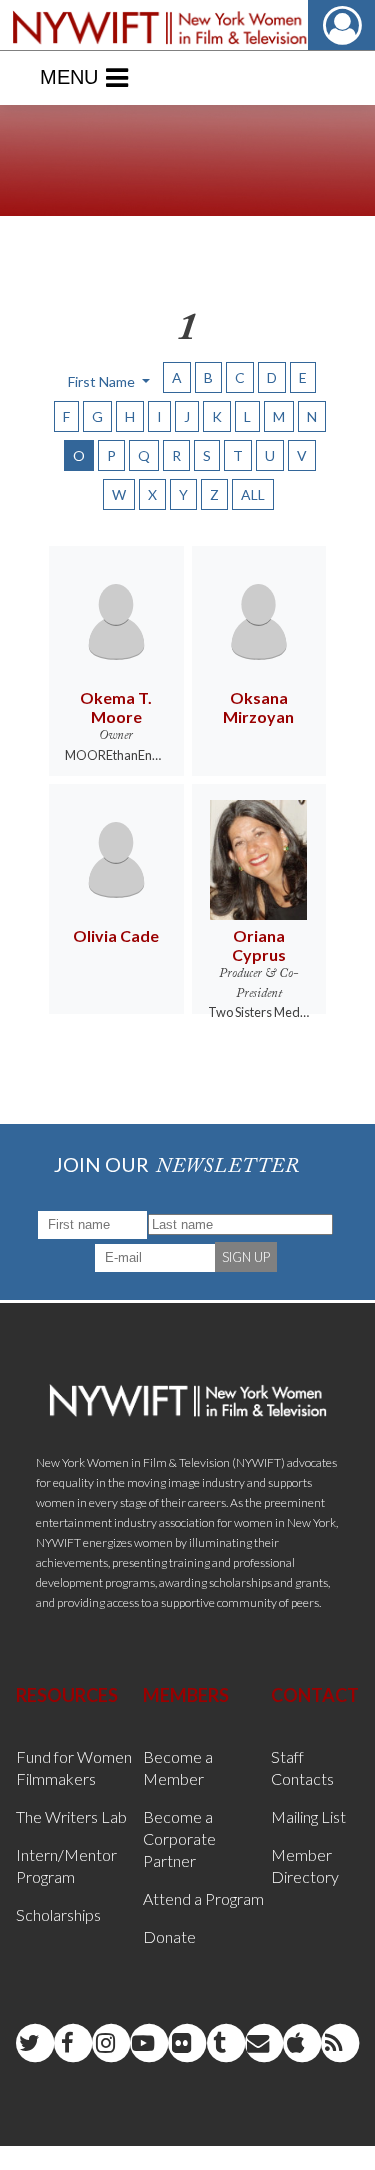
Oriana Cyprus (259, 945)
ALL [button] (253, 494)
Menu (69, 77)
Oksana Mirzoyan (258, 707)
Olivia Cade (116, 935)
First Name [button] (103, 381)
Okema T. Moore (116, 707)
